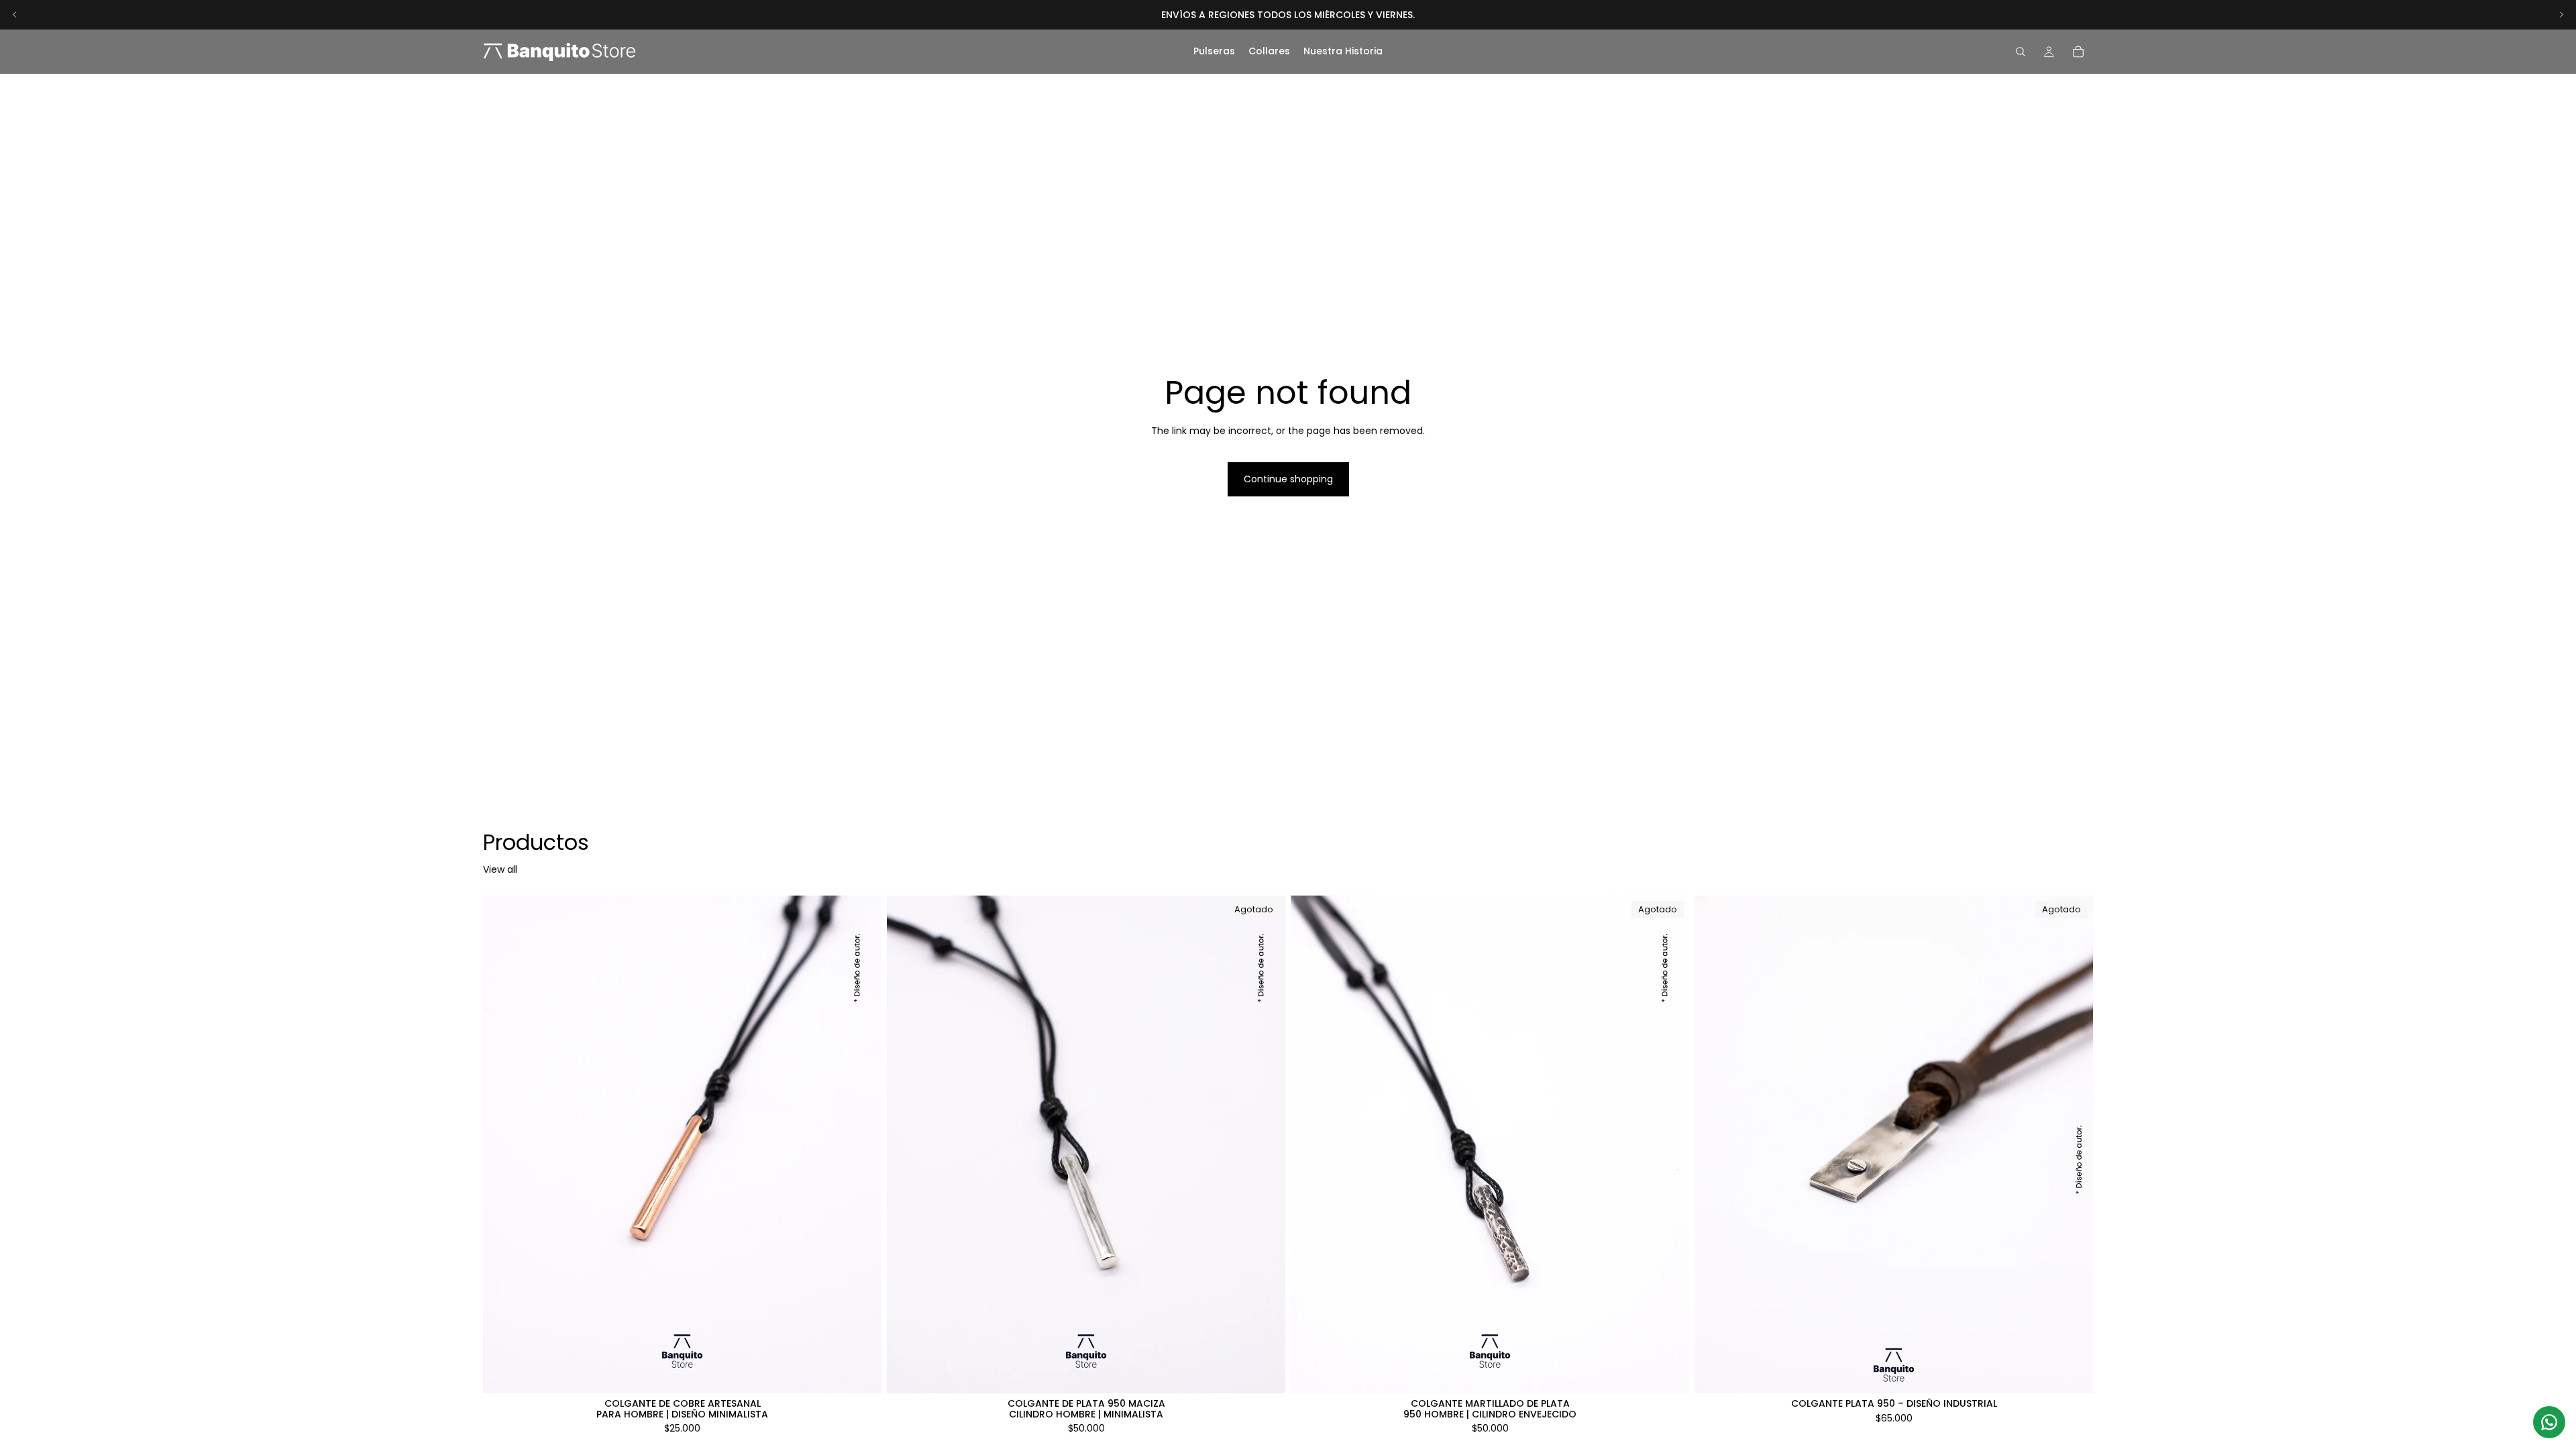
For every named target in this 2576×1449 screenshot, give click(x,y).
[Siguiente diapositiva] (2561, 15)
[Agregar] (861, 1373)
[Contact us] (2549, 1422)
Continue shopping (1288, 479)
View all (500, 870)
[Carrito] (2078, 52)
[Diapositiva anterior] (15, 15)
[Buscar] (2021, 52)
